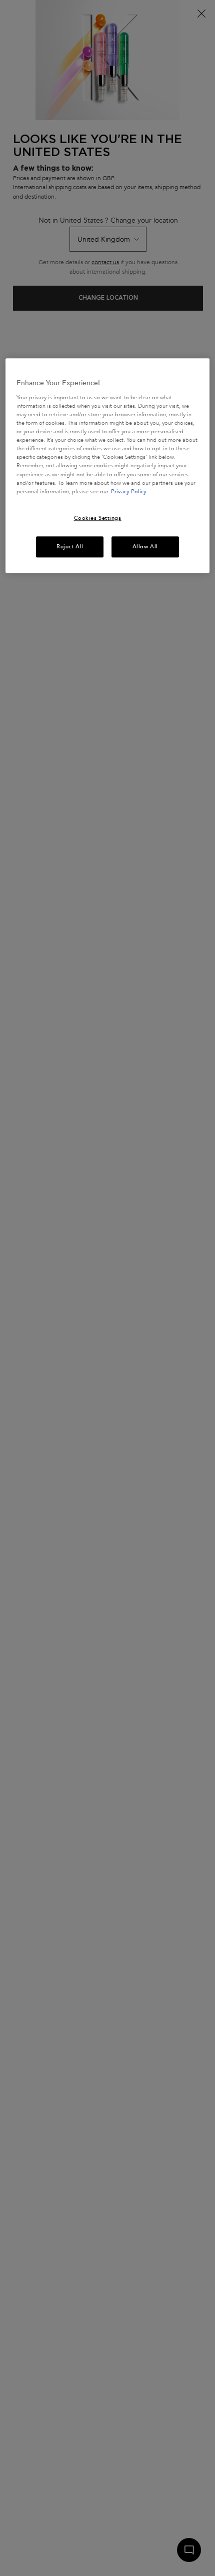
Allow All (145, 547)
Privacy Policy (129, 492)
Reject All (70, 547)
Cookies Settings (98, 518)
